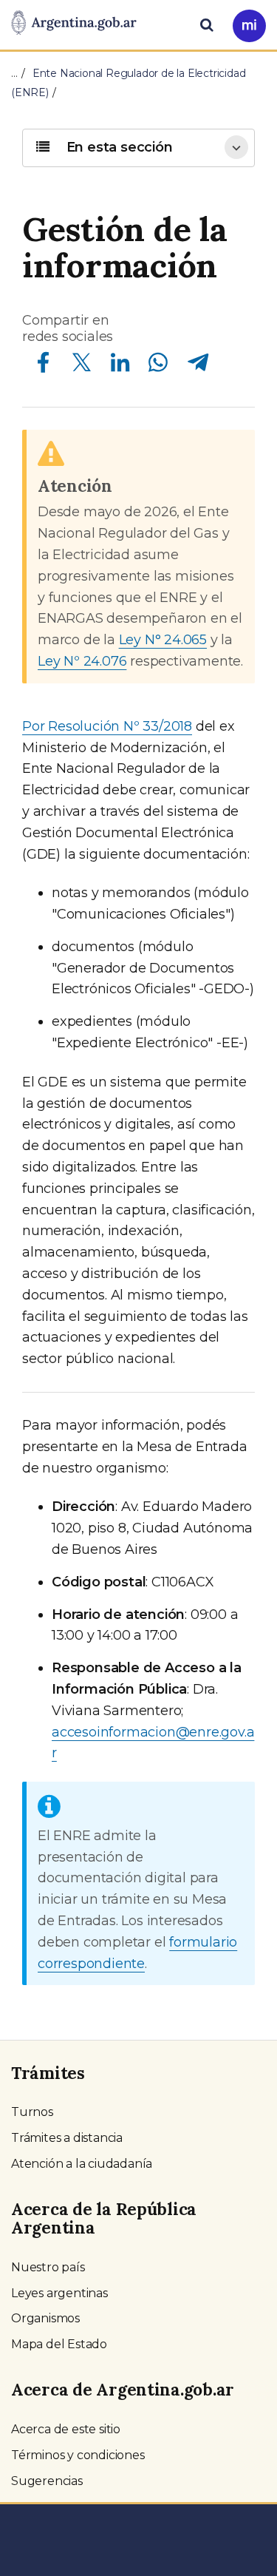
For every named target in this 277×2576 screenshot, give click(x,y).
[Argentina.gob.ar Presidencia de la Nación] (74, 24)
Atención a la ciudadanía (82, 2164)
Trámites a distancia (67, 2138)
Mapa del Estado (59, 2344)
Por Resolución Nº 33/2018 (107, 726)
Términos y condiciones (78, 2455)
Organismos (45, 2318)
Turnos (32, 2112)
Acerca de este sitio (66, 2429)
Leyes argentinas (59, 2293)
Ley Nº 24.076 (82, 661)
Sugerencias (47, 2481)
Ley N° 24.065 (163, 640)
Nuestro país (48, 2267)
